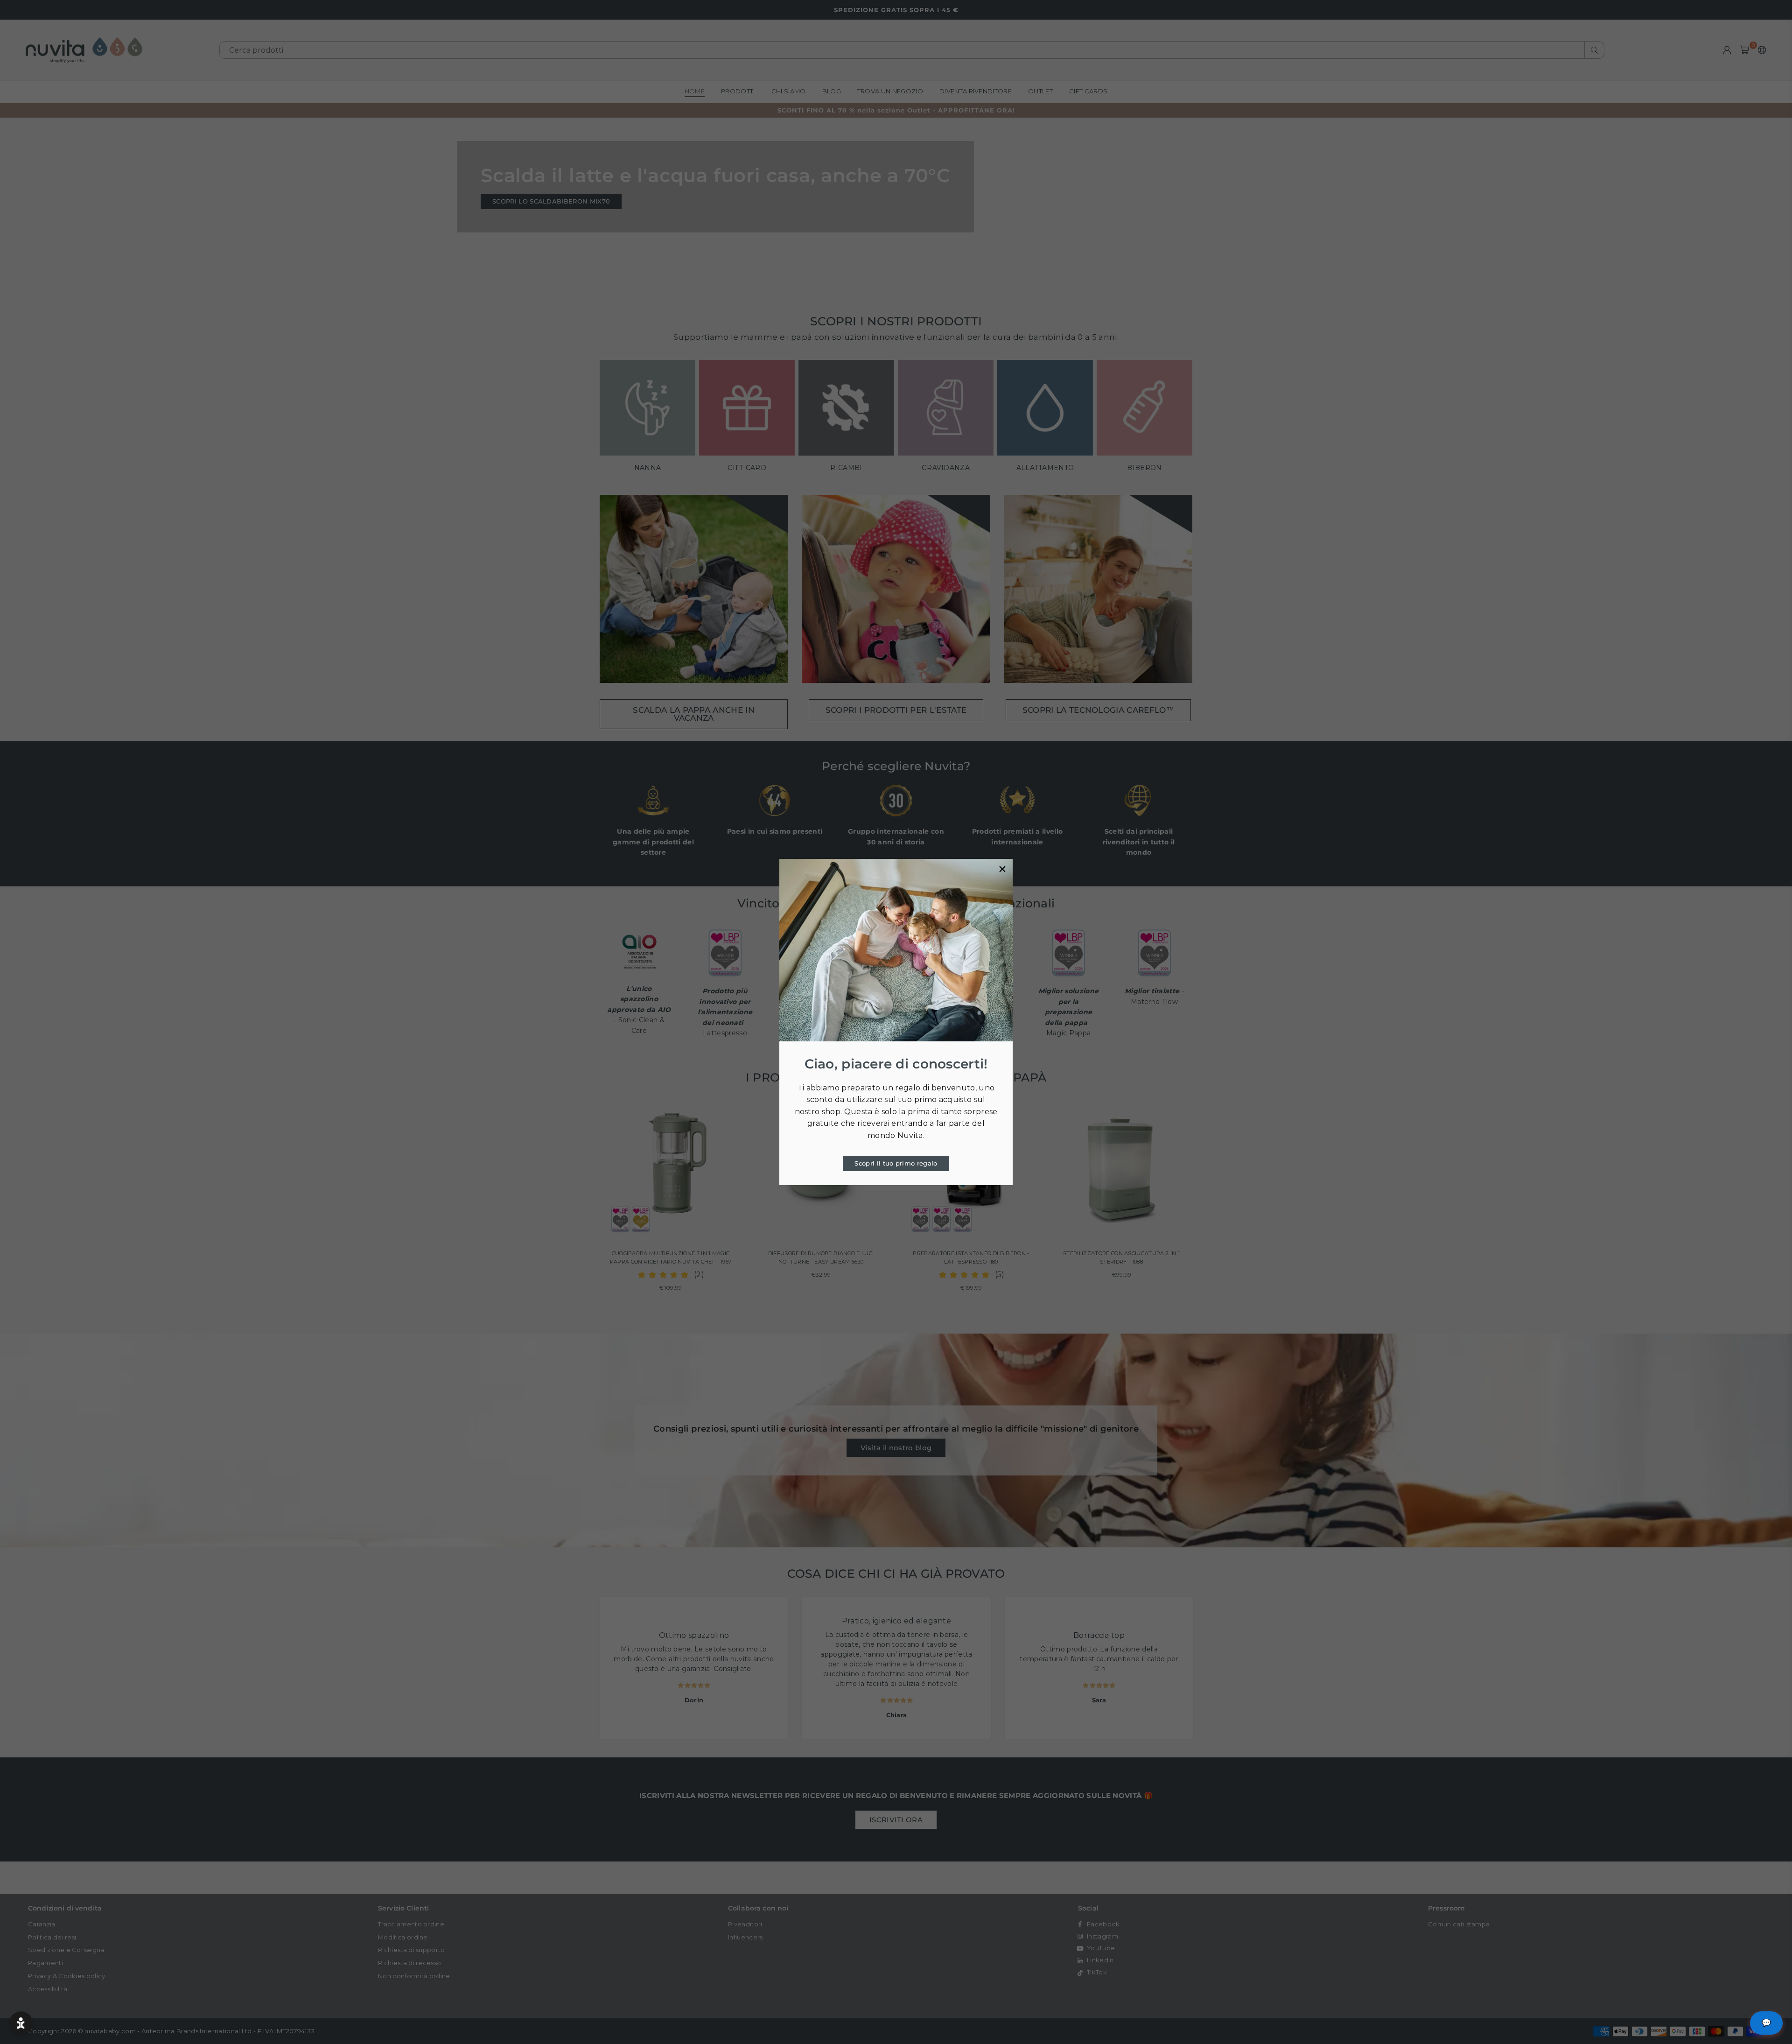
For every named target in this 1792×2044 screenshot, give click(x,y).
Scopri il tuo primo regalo (896, 1163)
